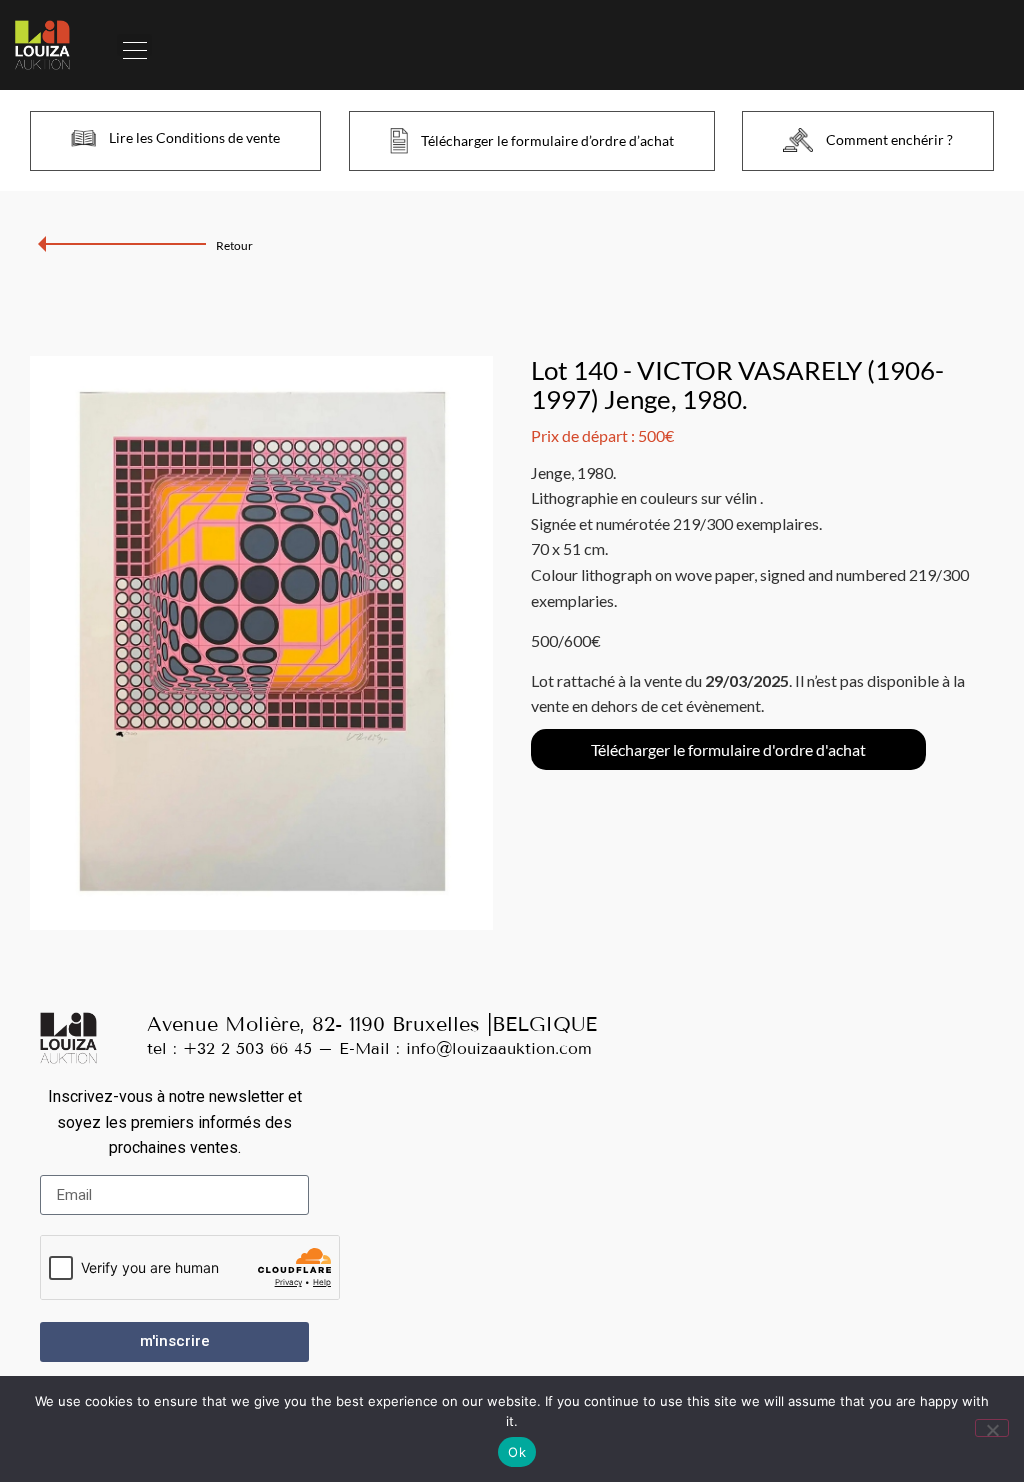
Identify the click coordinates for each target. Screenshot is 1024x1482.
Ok (517, 1452)
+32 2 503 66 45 (247, 1048)
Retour (234, 245)
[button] (134, 45)
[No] (992, 1428)
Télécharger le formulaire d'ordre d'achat (728, 749)
